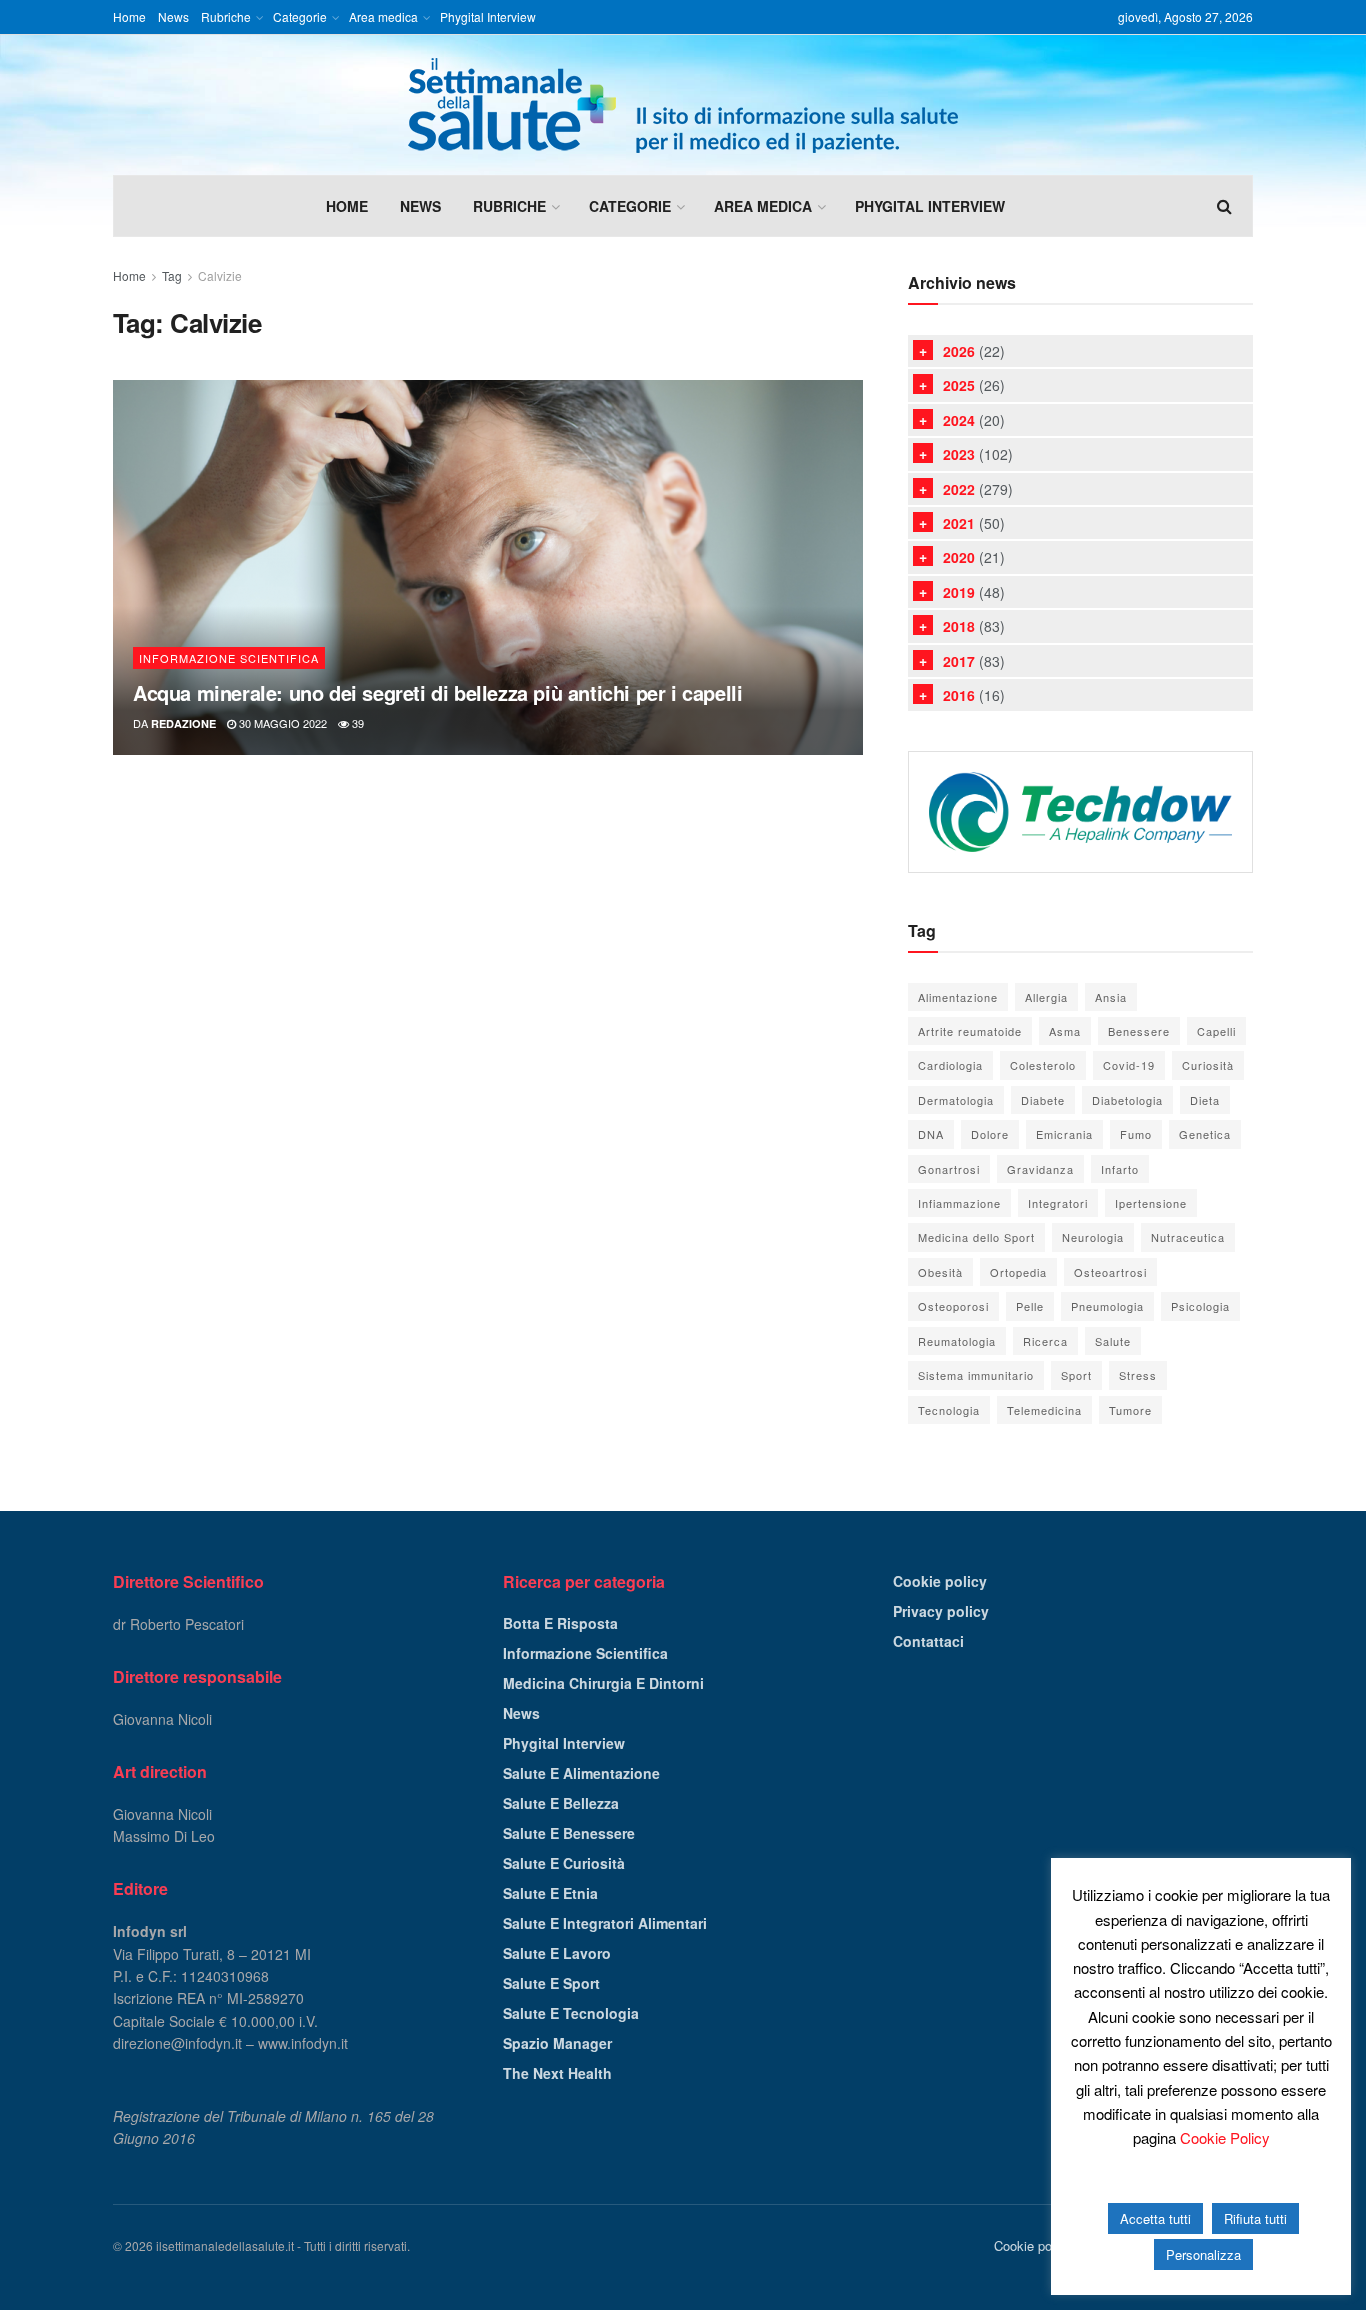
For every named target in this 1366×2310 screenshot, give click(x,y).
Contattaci (928, 1641)
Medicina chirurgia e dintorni (603, 1683)
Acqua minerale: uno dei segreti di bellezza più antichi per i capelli (437, 692)
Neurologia (1093, 1237)
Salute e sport (551, 1983)
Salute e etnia (550, 1893)
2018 (959, 626)
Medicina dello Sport (976, 1237)
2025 (959, 385)
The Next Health (557, 2073)
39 (356, 723)
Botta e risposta (560, 1623)
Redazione (183, 723)
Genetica (1205, 1134)
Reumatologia (957, 1341)
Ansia (1111, 997)
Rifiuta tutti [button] (1255, 2218)
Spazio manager (557, 2043)
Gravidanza (1040, 1169)
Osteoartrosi (1110, 1272)
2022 (959, 489)
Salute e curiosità (564, 1863)
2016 (959, 695)
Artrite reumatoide (970, 1031)
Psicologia (1200, 1306)
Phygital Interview (488, 16)
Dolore (990, 1134)
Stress (1138, 1375)
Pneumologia (1107, 1306)
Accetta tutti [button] (1155, 2218)
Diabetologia (1127, 1100)
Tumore (1130, 1410)
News (173, 16)
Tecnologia (949, 1410)
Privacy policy (941, 1611)
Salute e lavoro (557, 1953)
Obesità (940, 1272)
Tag (172, 275)
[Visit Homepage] (683, 105)
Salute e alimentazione (581, 1773)
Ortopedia (1018, 1272)
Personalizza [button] (1203, 2254)
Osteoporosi (953, 1306)
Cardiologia (950, 1065)
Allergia (1046, 997)
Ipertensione (1151, 1203)
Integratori (1058, 1203)
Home (129, 16)
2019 (959, 592)
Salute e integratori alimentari (605, 1923)
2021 (959, 523)
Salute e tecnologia (571, 2013)
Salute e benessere (569, 1833)
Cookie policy (940, 1581)
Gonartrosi (949, 1169)
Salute (1113, 1341)
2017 (959, 661)
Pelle (1030, 1306)
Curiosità (1208, 1065)
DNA (931, 1134)
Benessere (1139, 1031)
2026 (959, 351)
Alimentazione (958, 997)
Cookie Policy (1225, 2137)
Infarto (1120, 1169)
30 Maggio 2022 (281, 723)
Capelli (1216, 1031)
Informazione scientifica (229, 658)
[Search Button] (1224, 206)
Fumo (1136, 1134)
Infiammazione (959, 1203)
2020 (959, 557)
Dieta (1205, 1100)
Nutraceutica (1188, 1237)
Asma (1065, 1031)
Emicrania (1064, 1134)
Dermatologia (956, 1100)
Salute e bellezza (561, 1803)
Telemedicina (1044, 1410)
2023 (959, 454)
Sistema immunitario (976, 1375)
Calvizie (220, 275)
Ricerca (1045, 1341)
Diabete (1043, 1100)
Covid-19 (1129, 1065)
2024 (959, 420)
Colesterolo (1043, 1065)
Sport (1076, 1375)
